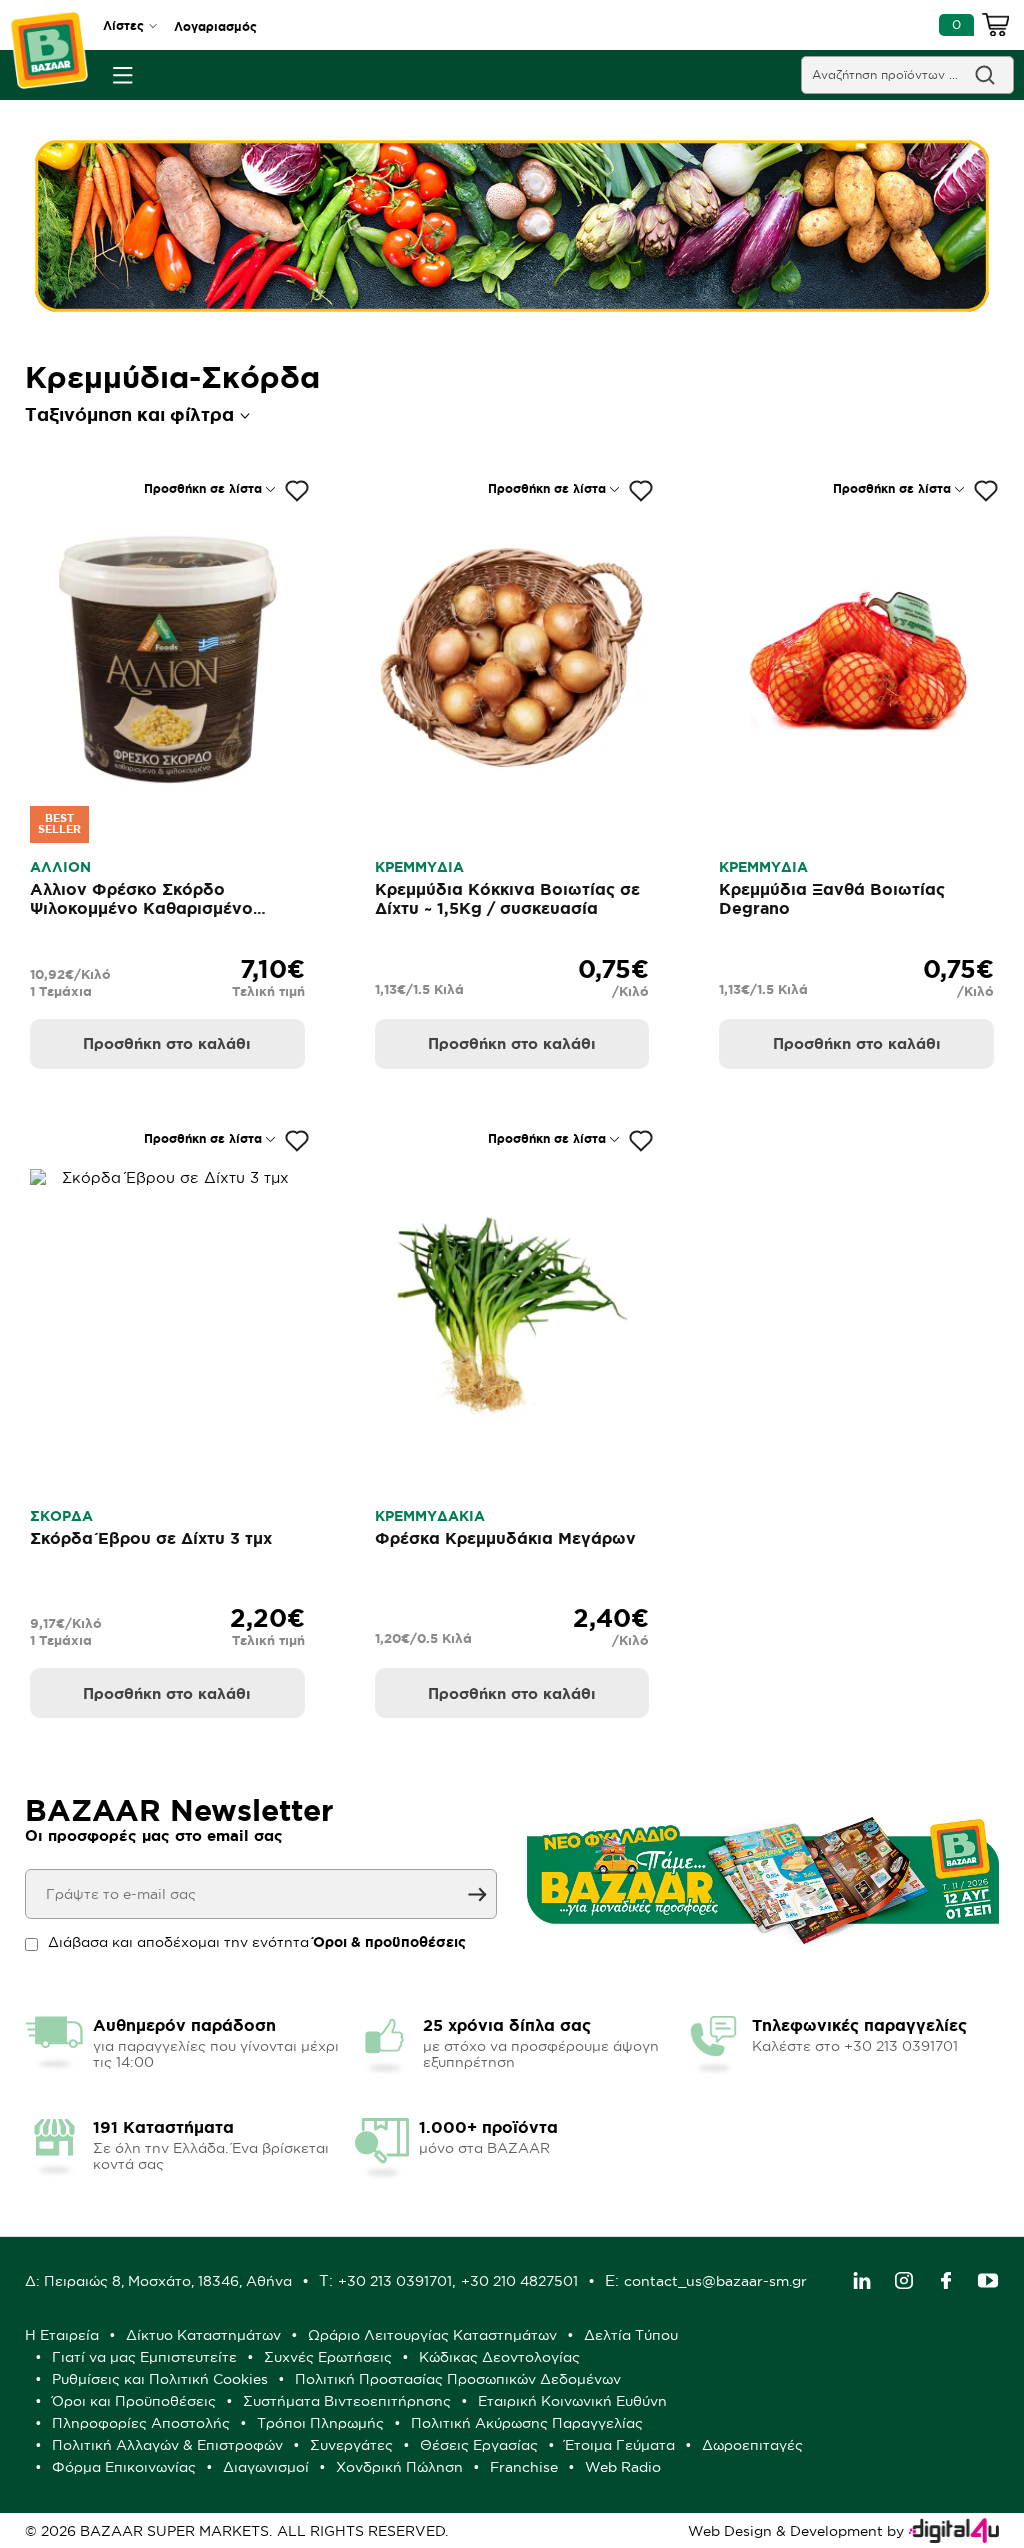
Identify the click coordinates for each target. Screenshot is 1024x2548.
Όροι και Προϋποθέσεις (134, 2401)
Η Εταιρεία (62, 2335)
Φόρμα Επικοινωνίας (124, 2467)
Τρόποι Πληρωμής (320, 2423)
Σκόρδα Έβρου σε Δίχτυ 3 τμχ (151, 1538)
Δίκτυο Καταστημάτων (203, 2335)
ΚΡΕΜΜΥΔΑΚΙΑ (430, 1516)
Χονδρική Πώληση (399, 2467)
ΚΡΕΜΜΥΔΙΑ (419, 867)
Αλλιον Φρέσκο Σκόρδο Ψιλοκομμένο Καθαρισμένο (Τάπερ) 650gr (141, 908)
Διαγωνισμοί (266, 2467)
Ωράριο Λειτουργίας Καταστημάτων (432, 2335)
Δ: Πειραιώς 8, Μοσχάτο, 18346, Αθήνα (158, 2281)
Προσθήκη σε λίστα (203, 488)
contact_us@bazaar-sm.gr (715, 2281)
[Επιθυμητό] (297, 491)
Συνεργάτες (351, 2445)
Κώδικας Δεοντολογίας (499, 2357)
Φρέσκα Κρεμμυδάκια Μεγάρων (505, 1538)
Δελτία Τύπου (631, 2335)
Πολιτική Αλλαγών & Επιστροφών (167, 2445)
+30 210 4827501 (519, 2281)
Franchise (524, 2467)
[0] (996, 28)
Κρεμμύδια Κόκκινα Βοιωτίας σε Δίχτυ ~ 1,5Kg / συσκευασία (507, 898)
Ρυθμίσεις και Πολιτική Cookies (160, 2379)
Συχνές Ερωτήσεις (328, 2357)
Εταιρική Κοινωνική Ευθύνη (572, 2401)
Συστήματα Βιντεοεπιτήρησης (347, 2401)
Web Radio (623, 2467)
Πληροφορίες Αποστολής (141, 2423)
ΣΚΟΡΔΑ (61, 1516)
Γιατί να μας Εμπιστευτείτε (144, 2357)
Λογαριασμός (215, 26)
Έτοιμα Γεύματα (620, 2445)
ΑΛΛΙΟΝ (60, 867)
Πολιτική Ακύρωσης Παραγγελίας (527, 2423)
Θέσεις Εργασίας (479, 2445)
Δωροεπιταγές (752, 2445)
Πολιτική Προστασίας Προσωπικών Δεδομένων (458, 2379)
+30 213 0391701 (395, 2281)
